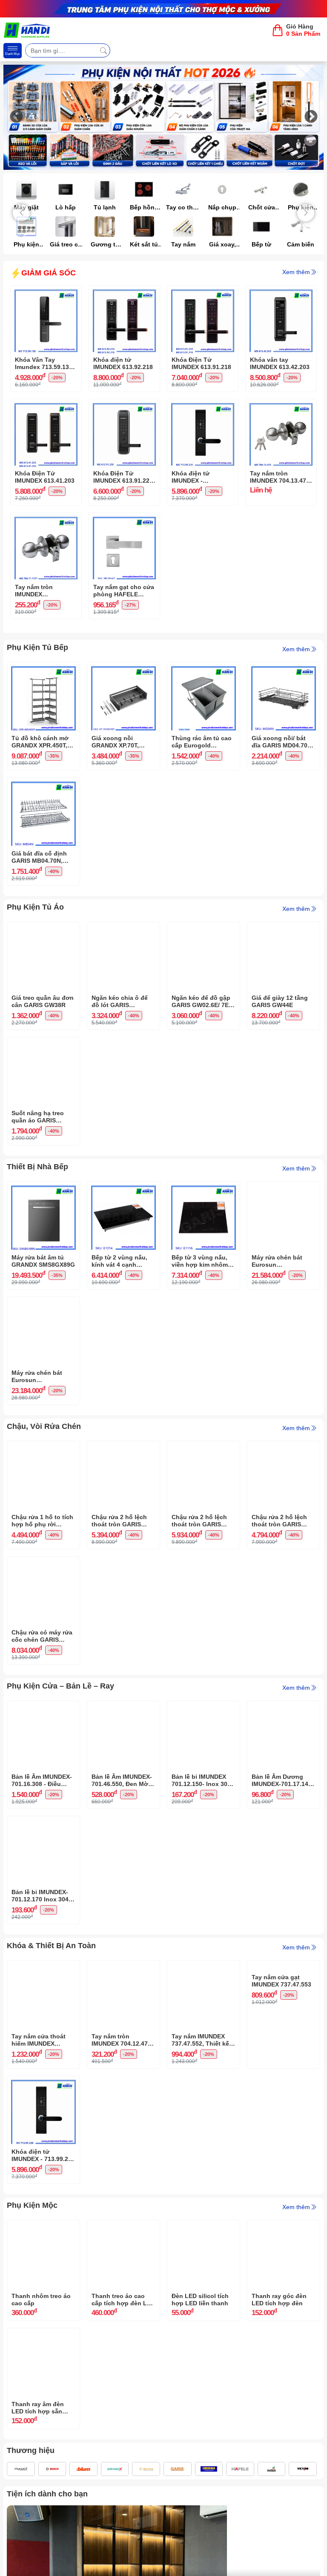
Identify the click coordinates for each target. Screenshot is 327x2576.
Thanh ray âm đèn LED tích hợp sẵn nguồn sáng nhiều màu (38, 2408)
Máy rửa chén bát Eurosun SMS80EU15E (37, 1377)
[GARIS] (178, 2469)
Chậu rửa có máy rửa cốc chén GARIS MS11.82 (42, 1636)
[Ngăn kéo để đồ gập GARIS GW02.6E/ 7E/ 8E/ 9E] (204, 928)
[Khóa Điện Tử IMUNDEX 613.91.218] (203, 292)
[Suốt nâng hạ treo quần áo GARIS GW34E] (43, 1044)
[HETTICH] (272, 2469)
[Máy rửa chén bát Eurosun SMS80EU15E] (43, 1303)
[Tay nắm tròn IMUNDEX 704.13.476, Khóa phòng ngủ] (281, 406)
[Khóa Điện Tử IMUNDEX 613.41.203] (46, 406)
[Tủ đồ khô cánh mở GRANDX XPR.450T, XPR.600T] (43, 669)
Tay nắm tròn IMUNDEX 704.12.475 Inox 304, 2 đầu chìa (121, 2040)
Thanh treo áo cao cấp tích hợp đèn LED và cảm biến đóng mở (123, 2300)
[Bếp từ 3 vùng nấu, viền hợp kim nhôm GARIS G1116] (204, 1188)
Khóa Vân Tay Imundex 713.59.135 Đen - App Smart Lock (44, 364)
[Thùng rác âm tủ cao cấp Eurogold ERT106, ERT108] (204, 669)
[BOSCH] (52, 2469)
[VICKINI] (303, 2469)
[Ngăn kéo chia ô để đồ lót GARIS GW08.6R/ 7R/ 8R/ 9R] (123, 928)
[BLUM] (83, 2469)
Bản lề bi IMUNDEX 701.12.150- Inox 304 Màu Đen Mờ (201, 1780)
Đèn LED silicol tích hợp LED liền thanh (200, 2300)
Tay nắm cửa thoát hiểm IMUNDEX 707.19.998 (39, 2040)
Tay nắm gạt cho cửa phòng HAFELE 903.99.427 (124, 591)
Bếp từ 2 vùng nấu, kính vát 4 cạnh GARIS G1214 (119, 1261)
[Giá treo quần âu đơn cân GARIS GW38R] (43, 928)
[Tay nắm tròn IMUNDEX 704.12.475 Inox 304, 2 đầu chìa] (123, 1967)
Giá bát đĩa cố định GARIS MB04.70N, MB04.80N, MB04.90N (42, 857)
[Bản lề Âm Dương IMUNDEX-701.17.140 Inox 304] (284, 1707)
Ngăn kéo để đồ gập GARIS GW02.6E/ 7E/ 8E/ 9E (201, 1002)
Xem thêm (296, 272)
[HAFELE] (240, 2469)
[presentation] (21, 213)
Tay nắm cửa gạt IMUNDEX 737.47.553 (281, 2040)
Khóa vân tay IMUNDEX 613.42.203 (280, 363)
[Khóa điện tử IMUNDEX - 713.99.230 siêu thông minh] (203, 406)
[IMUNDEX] (21, 2469)
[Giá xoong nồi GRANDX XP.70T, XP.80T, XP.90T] (123, 669)
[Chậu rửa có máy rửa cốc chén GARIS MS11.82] (43, 1563)
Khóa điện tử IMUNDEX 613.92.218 (123, 363)
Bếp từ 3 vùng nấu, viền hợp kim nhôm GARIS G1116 (200, 1261)
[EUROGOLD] (209, 2469)
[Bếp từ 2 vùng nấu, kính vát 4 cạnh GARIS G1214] (123, 1188)
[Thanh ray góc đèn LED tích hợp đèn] (284, 2227)
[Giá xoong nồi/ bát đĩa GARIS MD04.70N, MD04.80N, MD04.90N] (284, 669)
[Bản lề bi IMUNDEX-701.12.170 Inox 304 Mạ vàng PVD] (43, 1823)
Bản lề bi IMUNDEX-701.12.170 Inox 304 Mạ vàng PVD (40, 1896)
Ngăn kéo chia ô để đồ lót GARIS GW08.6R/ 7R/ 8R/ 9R (121, 1002)
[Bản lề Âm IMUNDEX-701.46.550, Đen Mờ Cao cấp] (123, 1707)
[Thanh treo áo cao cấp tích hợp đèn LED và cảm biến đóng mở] (123, 2227)
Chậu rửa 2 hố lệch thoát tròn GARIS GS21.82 (279, 1521)
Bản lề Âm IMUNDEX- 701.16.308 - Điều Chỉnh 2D (42, 1780)
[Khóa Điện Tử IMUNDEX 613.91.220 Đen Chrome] (124, 406)
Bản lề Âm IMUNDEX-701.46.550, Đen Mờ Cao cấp (122, 1780)
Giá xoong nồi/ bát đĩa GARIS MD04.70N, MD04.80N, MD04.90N (283, 742)
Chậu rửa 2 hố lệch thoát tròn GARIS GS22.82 (199, 1521)
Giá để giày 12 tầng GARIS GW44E (280, 1001)
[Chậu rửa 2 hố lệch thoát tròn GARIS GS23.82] (123, 1448)
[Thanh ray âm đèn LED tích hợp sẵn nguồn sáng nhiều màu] (43, 2335)
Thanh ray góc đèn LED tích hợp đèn (279, 2300)
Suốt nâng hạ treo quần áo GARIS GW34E (38, 1117)
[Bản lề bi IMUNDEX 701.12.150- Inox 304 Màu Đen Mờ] (204, 1707)
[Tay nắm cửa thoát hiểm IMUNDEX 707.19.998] (43, 1967)
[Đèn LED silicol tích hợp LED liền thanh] (204, 2227)
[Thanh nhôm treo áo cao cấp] (43, 2227)
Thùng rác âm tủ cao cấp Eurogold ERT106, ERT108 (202, 742)
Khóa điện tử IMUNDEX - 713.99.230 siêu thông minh (194, 477)
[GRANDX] (115, 2469)
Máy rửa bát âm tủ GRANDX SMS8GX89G (43, 1261)
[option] (163, 117)
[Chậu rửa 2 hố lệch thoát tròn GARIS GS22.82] (204, 1448)
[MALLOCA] (146, 2469)
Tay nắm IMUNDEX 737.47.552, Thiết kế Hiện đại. (200, 2040)
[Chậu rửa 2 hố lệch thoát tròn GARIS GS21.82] (284, 1448)
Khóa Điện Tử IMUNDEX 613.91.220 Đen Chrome (123, 477)
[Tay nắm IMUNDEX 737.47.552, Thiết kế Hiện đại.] (204, 1967)
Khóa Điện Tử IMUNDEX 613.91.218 (201, 363)
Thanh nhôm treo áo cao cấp (41, 2300)
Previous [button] (16, 117)
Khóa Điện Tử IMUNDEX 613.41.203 (45, 477)
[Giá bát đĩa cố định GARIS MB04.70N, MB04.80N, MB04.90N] (43, 784)
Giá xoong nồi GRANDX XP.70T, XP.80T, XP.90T (115, 742)
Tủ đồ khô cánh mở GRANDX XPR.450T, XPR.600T (40, 742)
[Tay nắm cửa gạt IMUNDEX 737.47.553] (284, 1967)
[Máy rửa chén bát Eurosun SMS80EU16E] (284, 1188)
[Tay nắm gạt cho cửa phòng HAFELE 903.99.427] (124, 519)
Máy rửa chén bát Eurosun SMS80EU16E (277, 1261)
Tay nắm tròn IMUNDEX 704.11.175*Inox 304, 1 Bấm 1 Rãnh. (44, 591)
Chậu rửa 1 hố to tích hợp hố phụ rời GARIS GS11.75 (42, 1521)
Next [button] (311, 117)
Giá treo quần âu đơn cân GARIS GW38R (43, 1001)
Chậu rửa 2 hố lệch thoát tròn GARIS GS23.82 (119, 1521)
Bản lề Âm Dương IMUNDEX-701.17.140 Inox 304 (282, 1780)
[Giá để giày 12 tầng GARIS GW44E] (284, 928)
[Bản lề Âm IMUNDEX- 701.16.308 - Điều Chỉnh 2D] (43, 1707)
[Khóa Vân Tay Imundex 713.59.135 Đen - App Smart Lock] (46, 292)
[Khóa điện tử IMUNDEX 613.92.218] (124, 292)
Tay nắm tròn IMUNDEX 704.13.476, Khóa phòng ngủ (281, 477)
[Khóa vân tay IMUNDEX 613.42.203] (281, 292)
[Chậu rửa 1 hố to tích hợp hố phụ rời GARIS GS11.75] (43, 1448)
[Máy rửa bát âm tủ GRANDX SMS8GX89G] (43, 1188)
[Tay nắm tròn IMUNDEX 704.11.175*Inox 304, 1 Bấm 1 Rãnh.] (46, 519)
